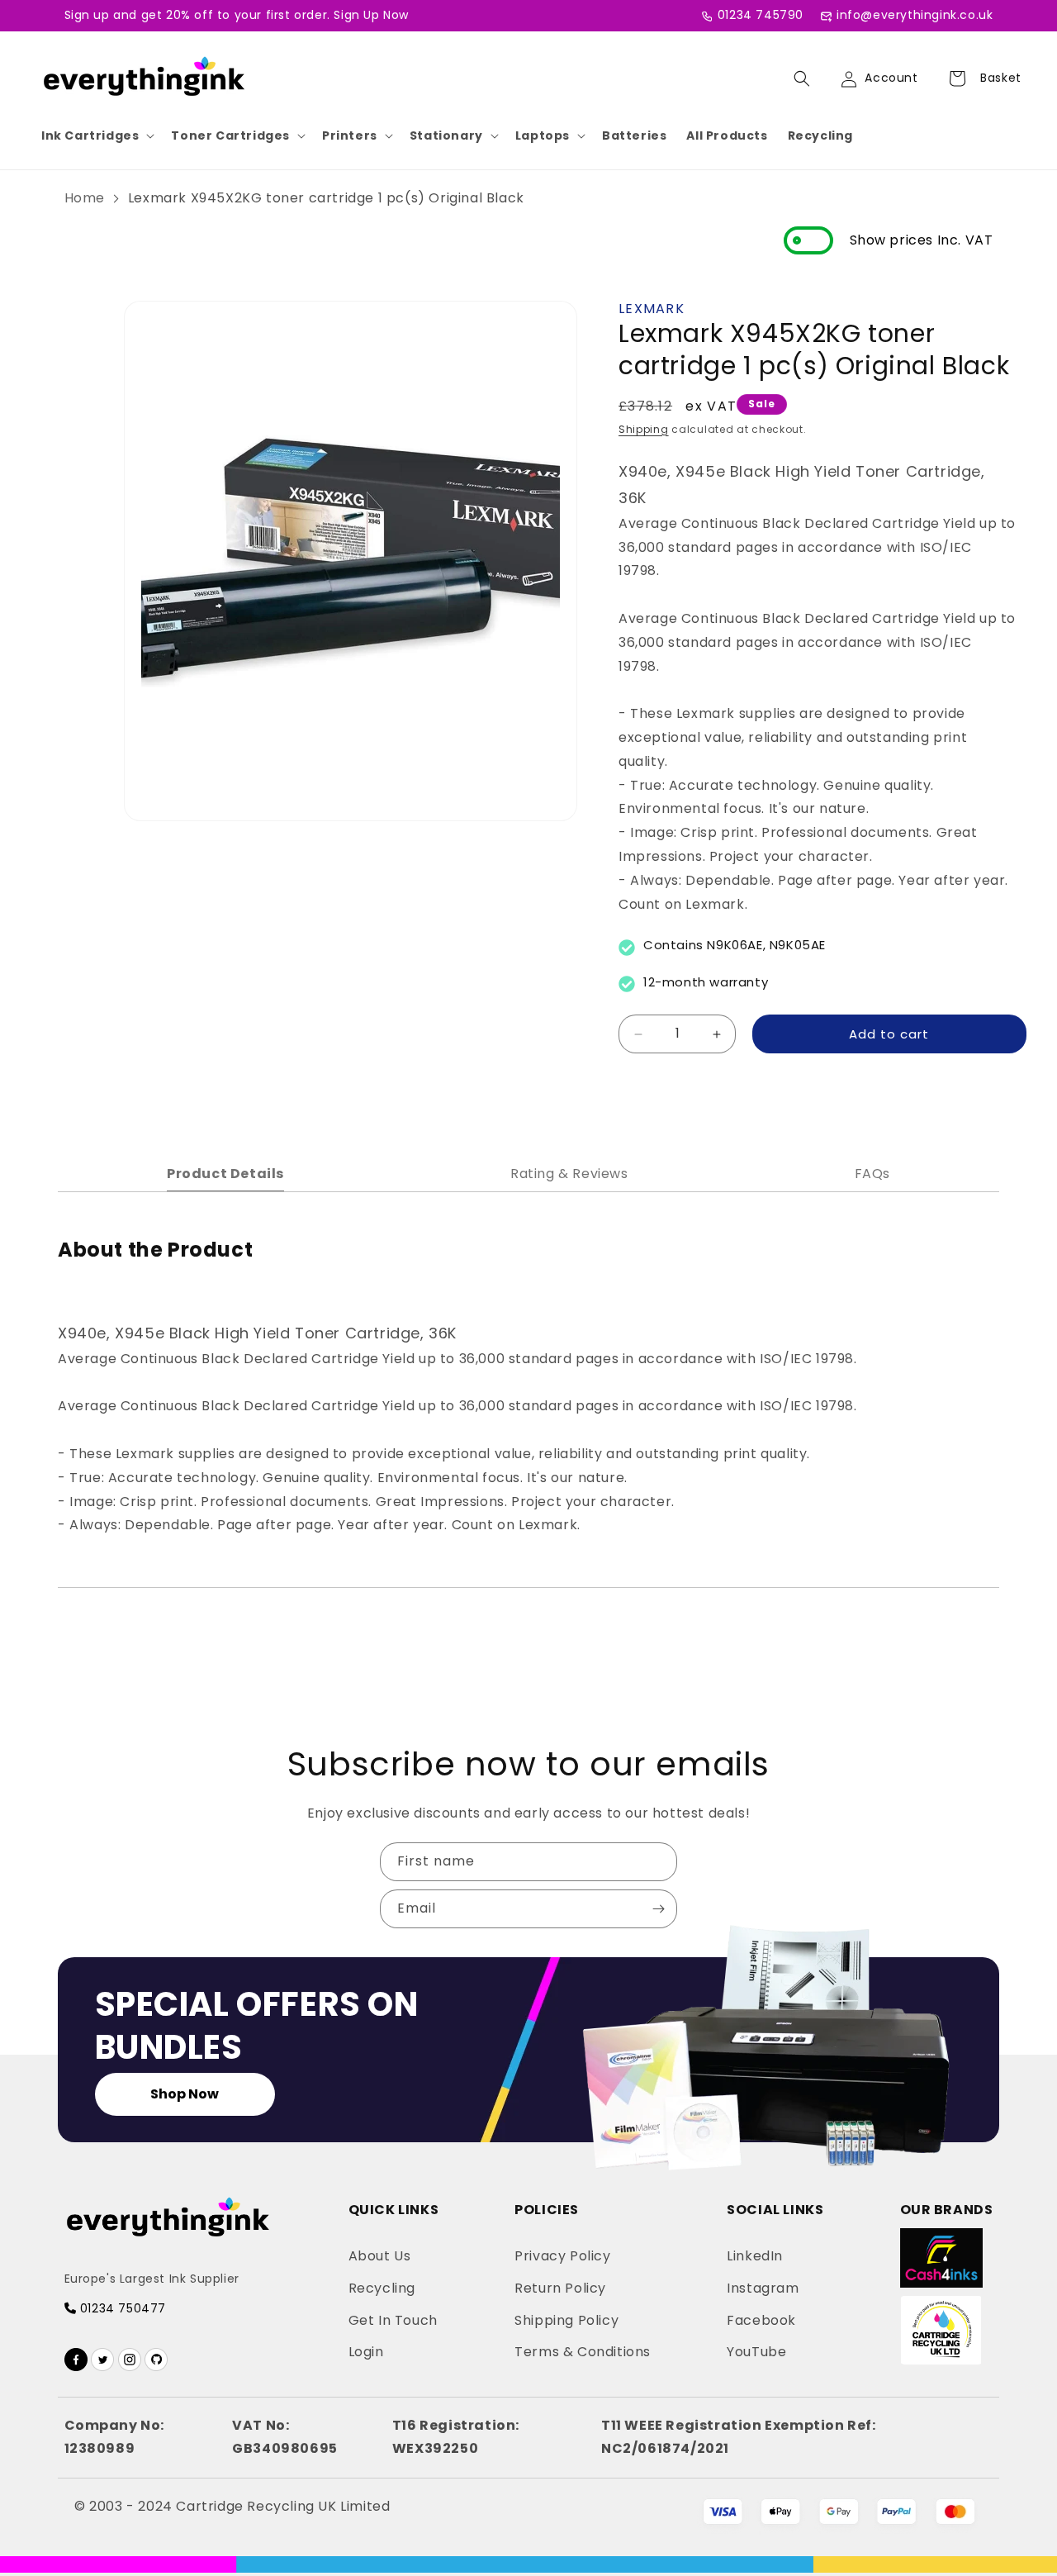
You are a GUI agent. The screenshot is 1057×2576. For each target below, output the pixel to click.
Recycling (820, 135)
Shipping (644, 429)
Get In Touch (393, 2320)
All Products (727, 135)
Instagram (763, 2288)
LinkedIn (755, 2256)
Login (366, 2352)
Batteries (634, 135)
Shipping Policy (566, 2320)
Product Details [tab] (225, 1174)
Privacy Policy (562, 2256)
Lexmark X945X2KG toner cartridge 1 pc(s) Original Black (326, 198)
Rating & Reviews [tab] (569, 1174)
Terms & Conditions (583, 2352)
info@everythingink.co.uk (915, 15)
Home (85, 198)
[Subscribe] (658, 1909)
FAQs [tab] (872, 1174)
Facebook (761, 2320)
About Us (380, 2256)
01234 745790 (761, 15)
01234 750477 (121, 2308)
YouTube (756, 2352)
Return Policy (560, 2288)
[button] (96, 135)
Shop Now (185, 2094)
